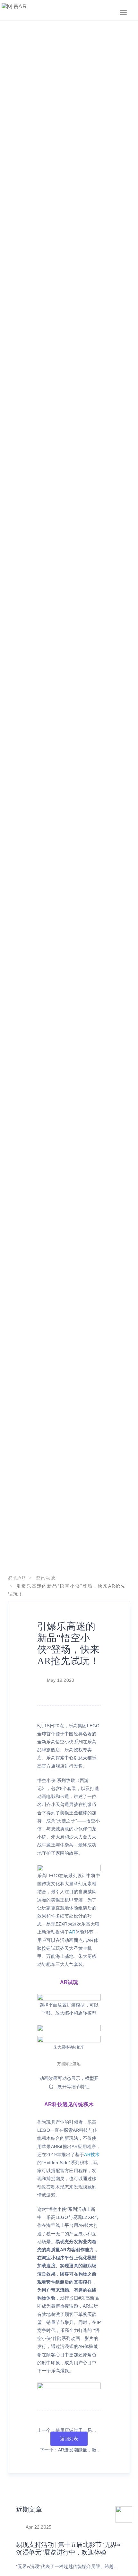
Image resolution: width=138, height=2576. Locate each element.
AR (72, 1932)
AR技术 (92, 2155)
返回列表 (69, 2439)
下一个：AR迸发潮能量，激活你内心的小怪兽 (70, 2451)
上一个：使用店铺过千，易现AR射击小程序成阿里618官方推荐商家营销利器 (67, 2431)
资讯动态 (46, 1578)
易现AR (17, 1578)
